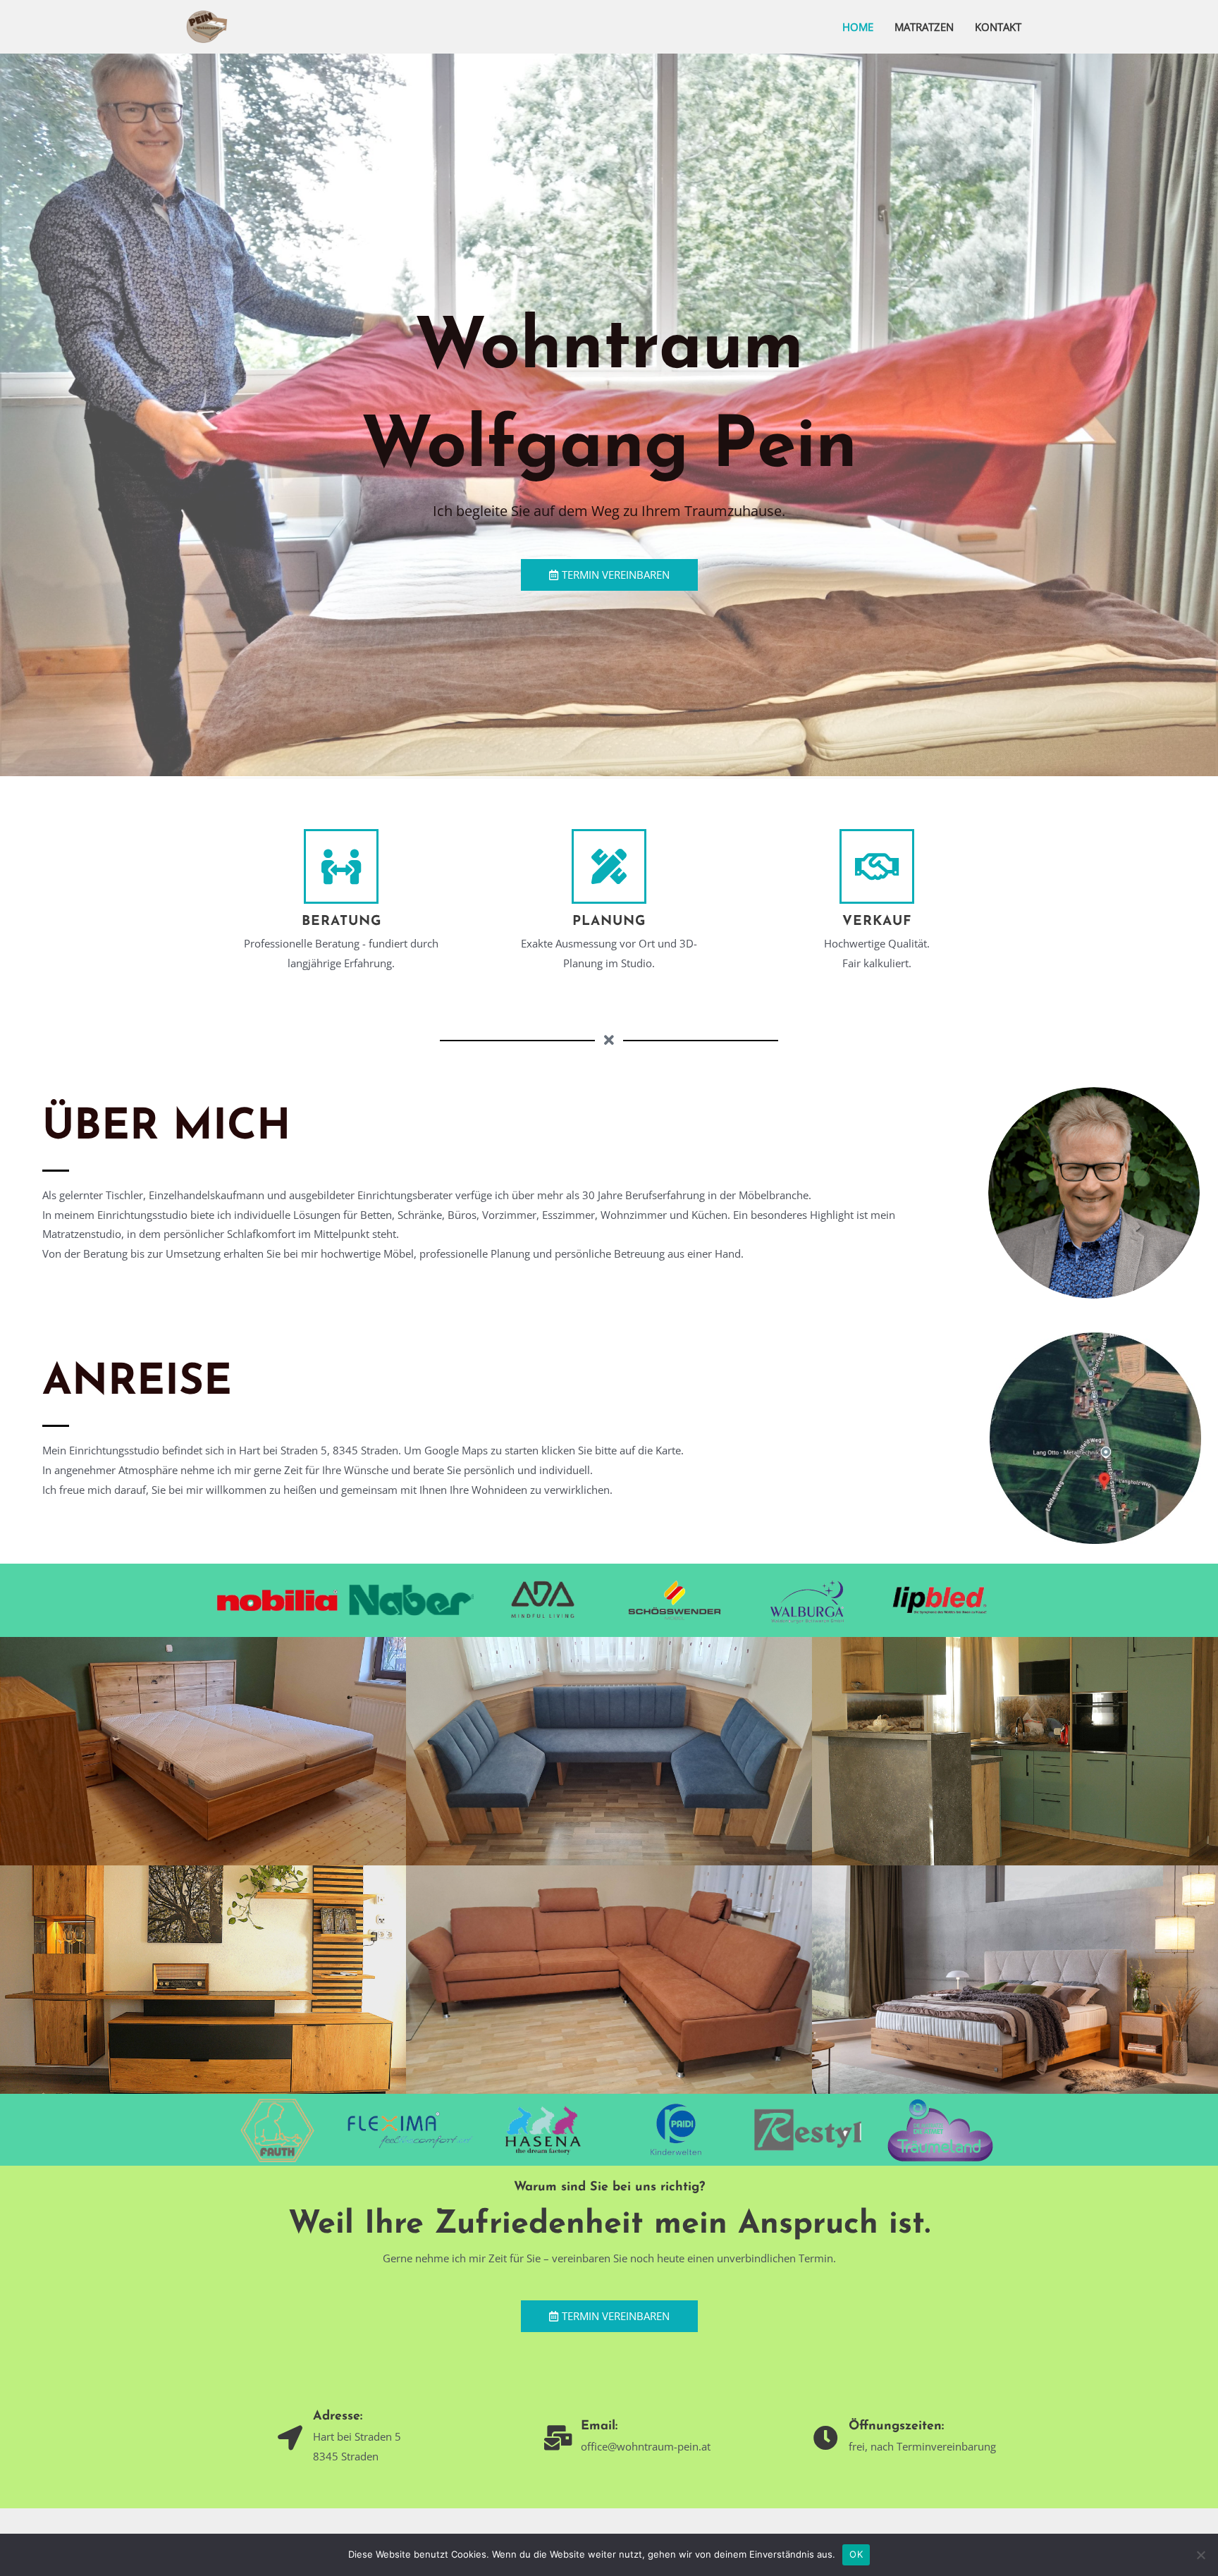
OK (856, 2554)
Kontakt (998, 27)
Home (858, 27)
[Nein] (1200, 2555)
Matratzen (924, 27)
